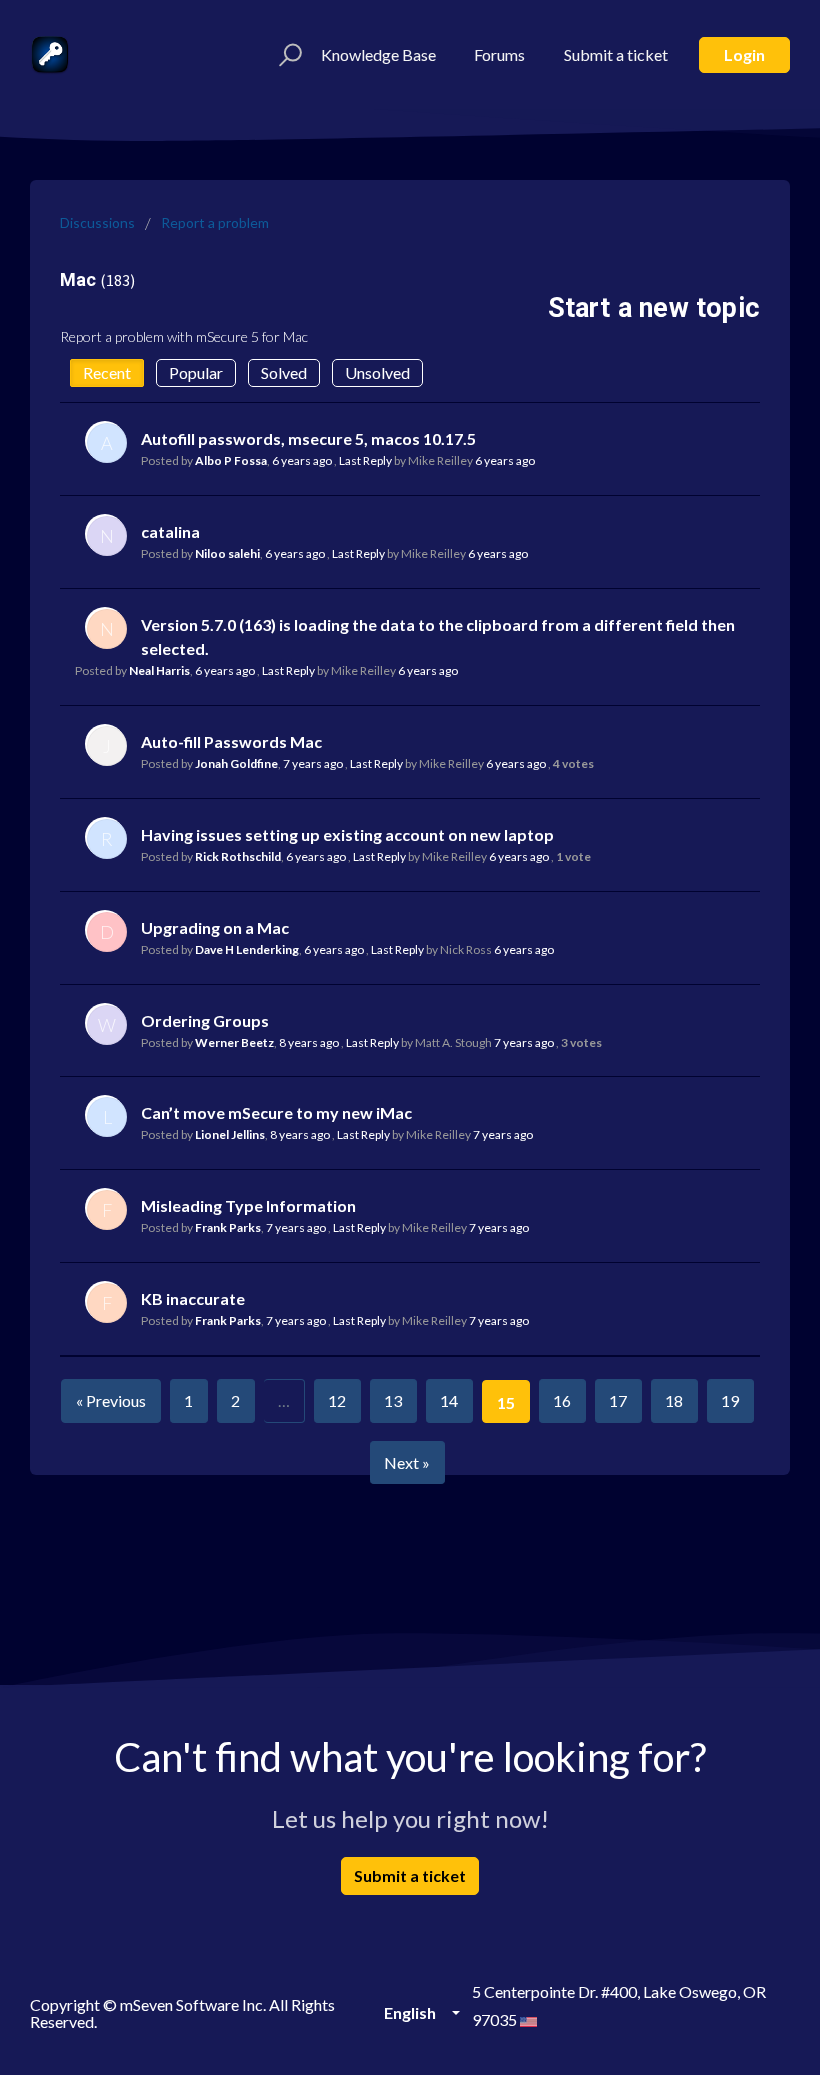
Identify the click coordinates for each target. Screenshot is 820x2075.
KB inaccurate (193, 1298)
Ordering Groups (205, 1020)
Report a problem (215, 222)
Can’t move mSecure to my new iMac (276, 1112)
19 (730, 1400)
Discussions (97, 222)
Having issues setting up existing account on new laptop (347, 834)
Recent (107, 372)
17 (618, 1400)
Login (744, 54)
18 (674, 1400)
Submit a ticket (616, 54)
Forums (499, 54)
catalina (170, 531)
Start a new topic (654, 308)
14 (449, 1400)
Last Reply (365, 460)
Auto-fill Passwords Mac (231, 741)
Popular (196, 372)
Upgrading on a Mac (215, 927)
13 (393, 1400)
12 (337, 1400)
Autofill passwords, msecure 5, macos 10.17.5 (308, 438)
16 (562, 1400)
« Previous (111, 1400)
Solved (284, 372)
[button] (287, 55)
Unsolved (377, 372)
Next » (407, 1462)
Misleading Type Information (248, 1205)
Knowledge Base (378, 54)
